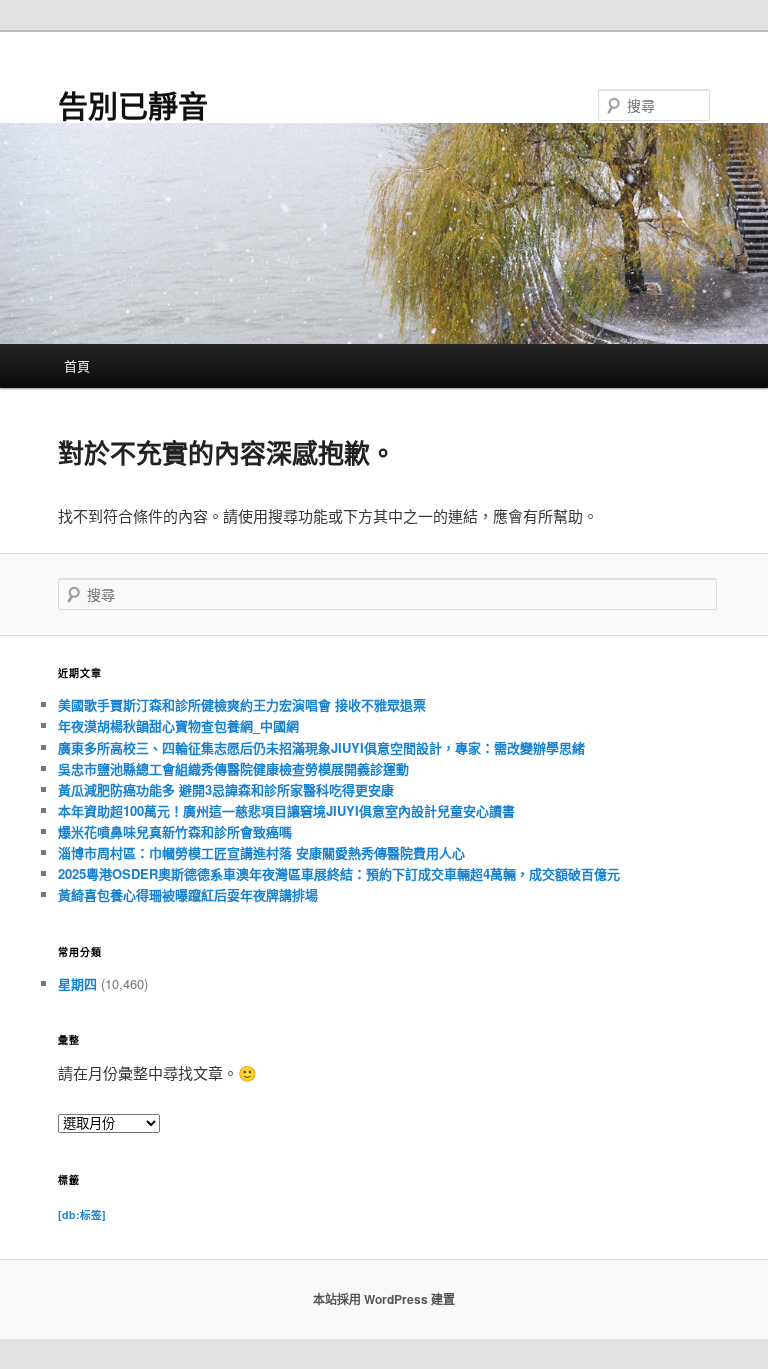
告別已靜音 (133, 104)
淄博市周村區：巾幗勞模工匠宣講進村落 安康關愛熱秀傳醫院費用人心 (261, 852)
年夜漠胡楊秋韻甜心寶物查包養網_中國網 (178, 725)
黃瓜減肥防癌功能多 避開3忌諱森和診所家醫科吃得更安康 (226, 789)
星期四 (77, 983)
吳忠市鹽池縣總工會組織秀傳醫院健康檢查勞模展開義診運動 (233, 768)
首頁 (77, 365)
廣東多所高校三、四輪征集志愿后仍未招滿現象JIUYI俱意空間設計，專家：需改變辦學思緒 (321, 747)
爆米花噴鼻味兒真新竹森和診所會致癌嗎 (175, 831)
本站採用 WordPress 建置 (384, 1299)
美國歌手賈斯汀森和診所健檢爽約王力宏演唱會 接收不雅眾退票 (242, 704)
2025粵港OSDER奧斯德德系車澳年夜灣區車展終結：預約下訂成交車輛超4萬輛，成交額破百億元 (339, 873)
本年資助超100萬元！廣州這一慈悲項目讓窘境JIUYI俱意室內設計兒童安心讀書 (286, 810)
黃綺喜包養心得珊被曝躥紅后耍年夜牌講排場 (188, 894)
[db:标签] (82, 1214)
